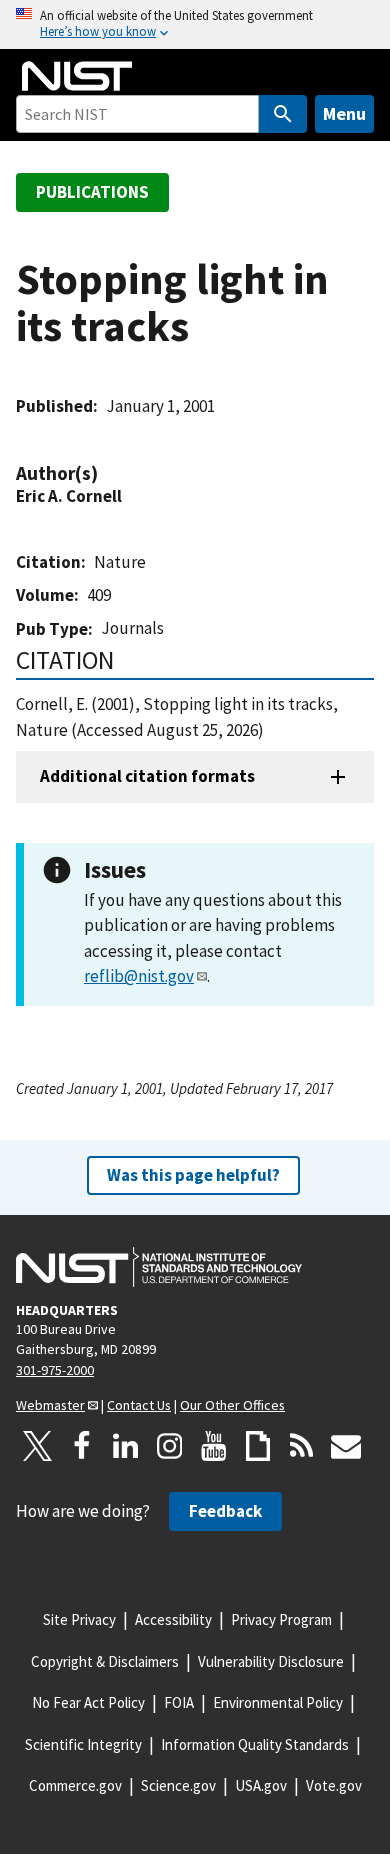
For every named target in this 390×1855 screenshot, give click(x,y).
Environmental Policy (278, 1702)
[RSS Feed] (302, 1446)
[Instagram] (170, 1446)
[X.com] (38, 1446)
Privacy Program (281, 1619)
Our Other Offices (232, 1405)
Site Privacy (79, 1619)
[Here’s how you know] (195, 24)
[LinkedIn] (126, 1446)
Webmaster (50, 1405)
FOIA (179, 1702)
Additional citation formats (147, 776)
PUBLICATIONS (92, 192)
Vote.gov (334, 1785)
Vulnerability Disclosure (271, 1661)
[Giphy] (258, 1446)
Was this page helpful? (193, 1175)
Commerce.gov (75, 1785)
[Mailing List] (346, 1446)
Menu (344, 113)
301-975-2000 (55, 1370)
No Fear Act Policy (88, 1702)
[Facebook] (82, 1446)
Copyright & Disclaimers (105, 1661)
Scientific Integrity (83, 1744)
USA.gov (261, 1785)
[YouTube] (214, 1446)
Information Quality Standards (255, 1744)
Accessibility (173, 1619)
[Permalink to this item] (108, 473)
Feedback (225, 1511)
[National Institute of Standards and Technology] (159, 1267)
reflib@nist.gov (139, 976)
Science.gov (178, 1785)
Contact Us (139, 1405)
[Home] (77, 76)
